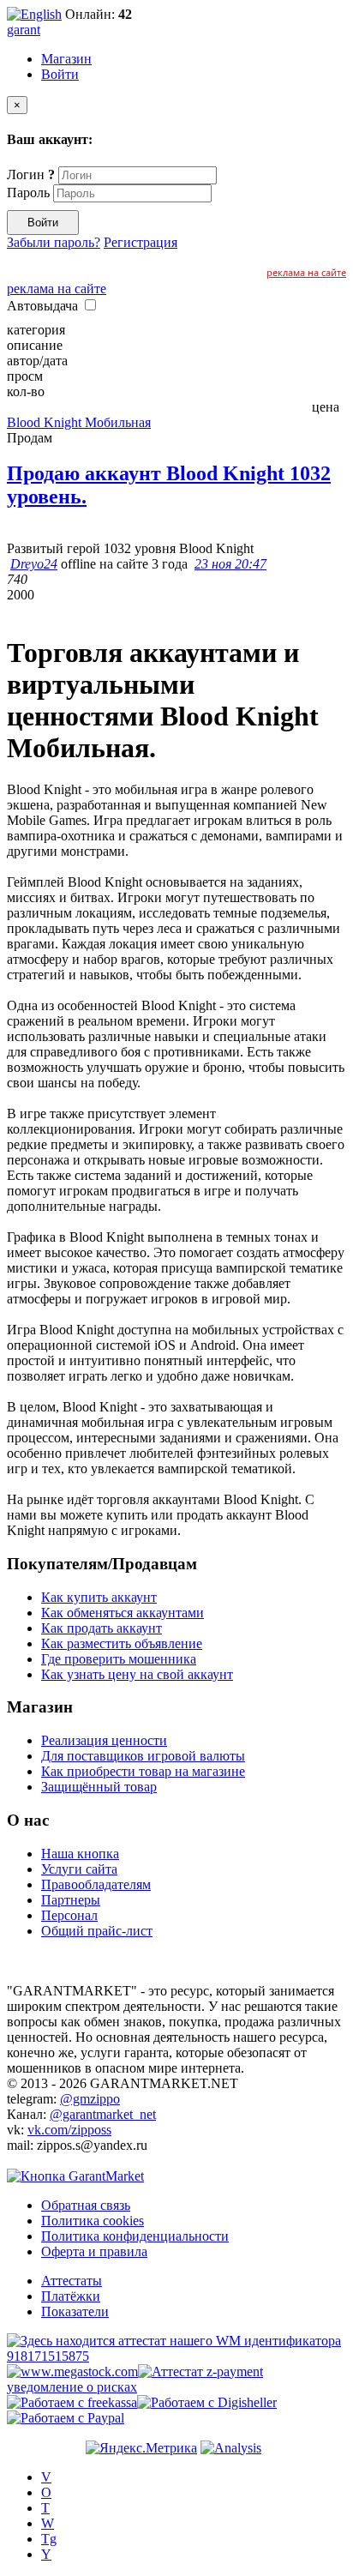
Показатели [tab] (75, 2311)
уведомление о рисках (72, 2387)
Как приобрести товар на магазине (143, 1771)
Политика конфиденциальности (135, 2236)
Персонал (69, 1915)
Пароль (28, 193)
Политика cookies (93, 2221)
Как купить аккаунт (99, 1597)
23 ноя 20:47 (230, 564)
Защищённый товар (99, 1787)
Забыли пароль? (54, 242)
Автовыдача (44, 306)
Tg (49, 2539)
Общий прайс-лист (97, 1931)
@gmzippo (90, 2099)
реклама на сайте (306, 272)
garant (24, 30)
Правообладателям (96, 1884)
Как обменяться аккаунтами (123, 1613)
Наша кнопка (80, 1854)
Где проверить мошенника (119, 1659)
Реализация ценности (104, 1740)
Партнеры (71, 1900)
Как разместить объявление (122, 1643)
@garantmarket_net (103, 2114)
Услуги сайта (79, 1869)
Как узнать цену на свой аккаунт (137, 1674)
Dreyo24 (34, 564)
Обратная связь (86, 2205)
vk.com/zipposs (69, 2130)
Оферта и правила (94, 2251)
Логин (31, 175)
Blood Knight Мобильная (79, 422)
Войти (60, 74)
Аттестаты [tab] (72, 2281)
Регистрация (141, 242)
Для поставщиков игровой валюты (143, 1756)
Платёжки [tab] (71, 2296)
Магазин (66, 59)
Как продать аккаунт (102, 1628)
